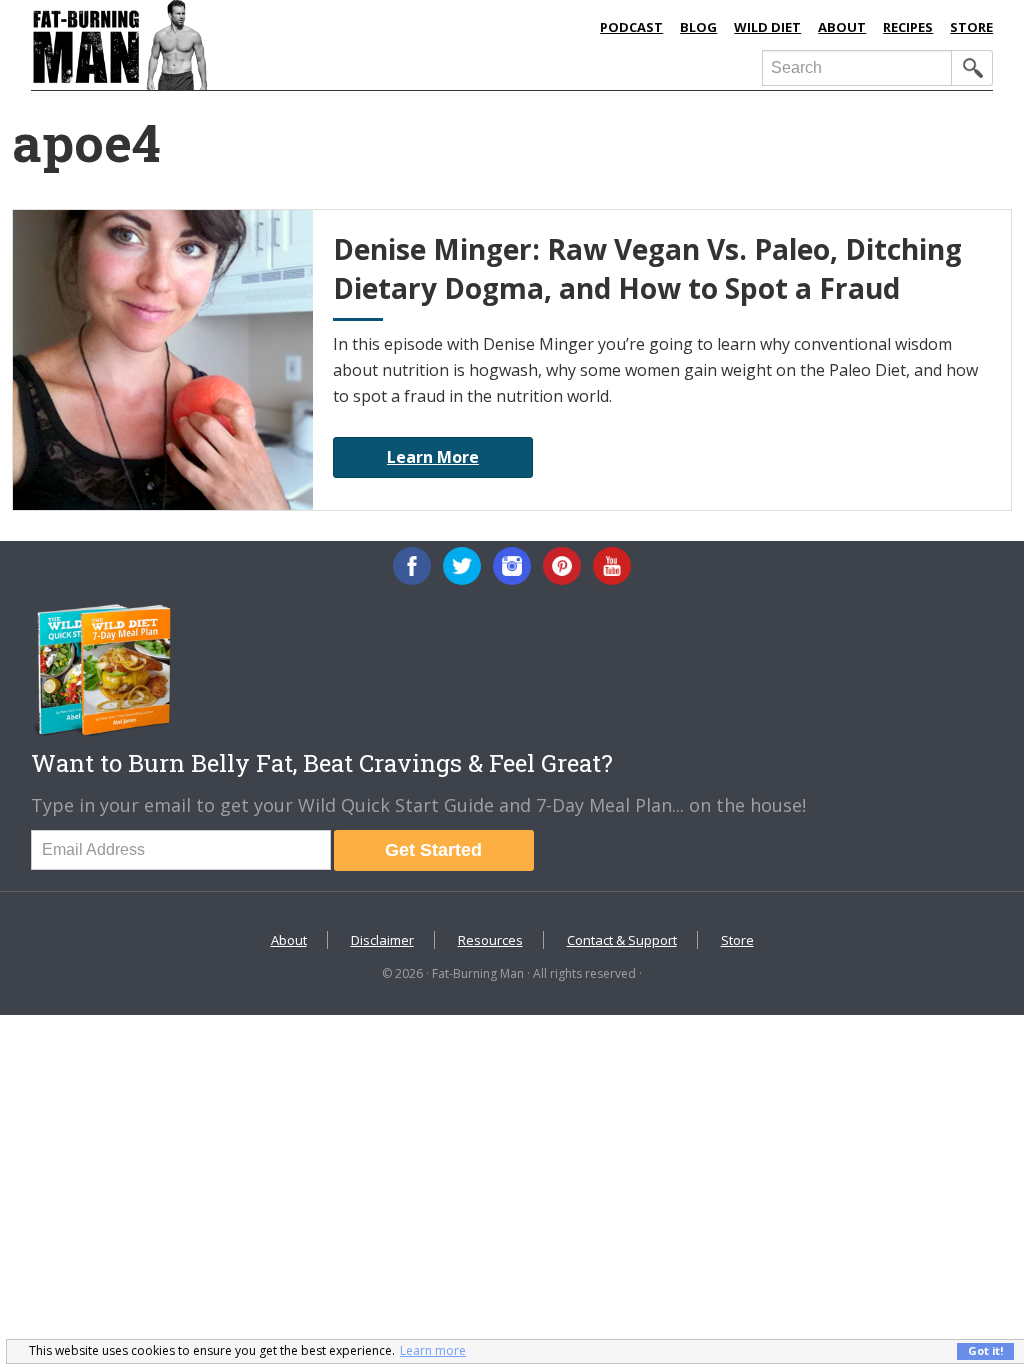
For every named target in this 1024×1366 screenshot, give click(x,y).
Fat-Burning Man (238, 45)
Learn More (433, 457)
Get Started (433, 850)
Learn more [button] (433, 1350)
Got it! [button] (985, 1350)
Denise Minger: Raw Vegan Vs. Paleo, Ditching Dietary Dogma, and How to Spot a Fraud (647, 268)
